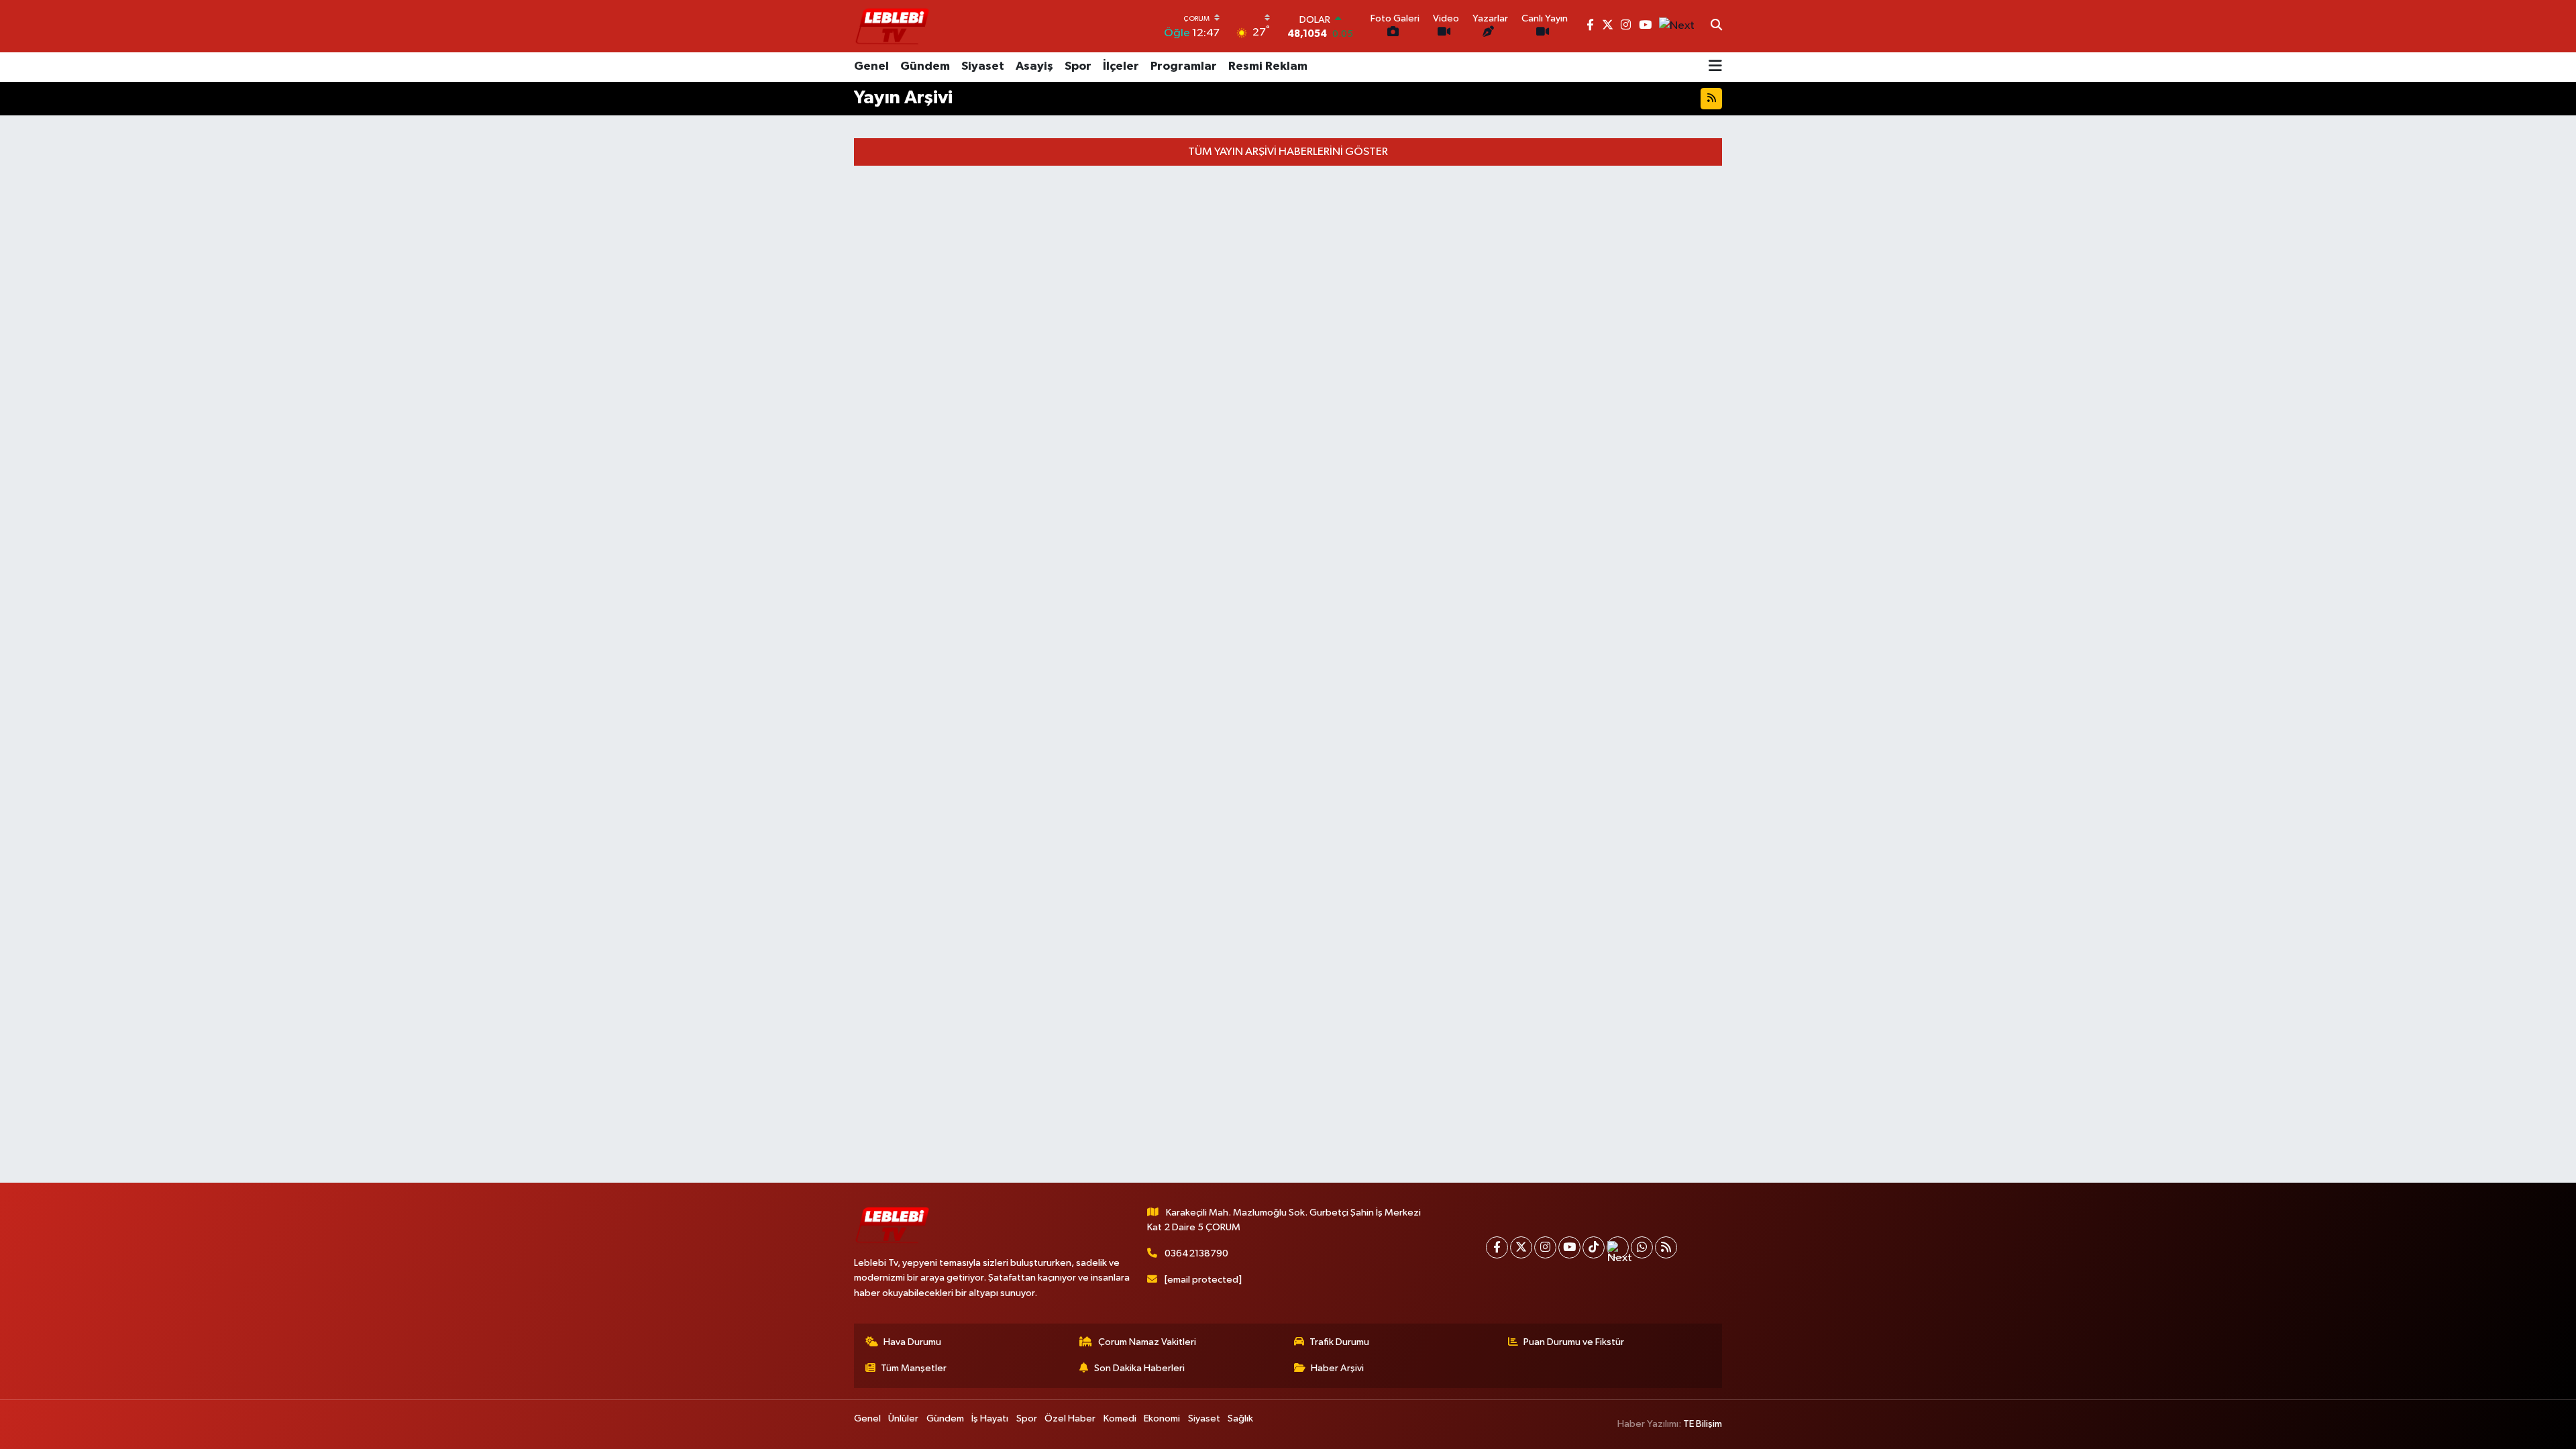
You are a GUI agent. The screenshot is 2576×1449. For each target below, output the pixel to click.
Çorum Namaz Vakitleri (1147, 1342)
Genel (871, 66)
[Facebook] (1497, 1247)
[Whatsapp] (1642, 1247)
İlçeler (1121, 66)
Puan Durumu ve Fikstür (1574, 1342)
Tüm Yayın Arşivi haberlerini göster (1288, 152)
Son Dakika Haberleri (1139, 1368)
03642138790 (1196, 1253)
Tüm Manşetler (914, 1368)
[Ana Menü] (1715, 67)
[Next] (1618, 1247)
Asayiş (1034, 66)
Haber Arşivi (1337, 1368)
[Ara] (1716, 26)
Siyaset (983, 66)
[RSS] (1666, 1247)
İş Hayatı (990, 1418)
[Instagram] (1545, 1247)
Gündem (925, 66)
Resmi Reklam (1268, 66)
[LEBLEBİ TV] (892, 26)
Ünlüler (903, 1418)
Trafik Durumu (1339, 1342)
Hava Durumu (912, 1342)
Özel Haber (1070, 1418)
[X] (1521, 1247)
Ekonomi (1162, 1418)
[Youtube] (1569, 1247)
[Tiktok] (1594, 1247)
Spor (1078, 66)
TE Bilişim (1703, 1424)
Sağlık (1240, 1418)
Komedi (1120, 1418)
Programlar (1184, 66)
